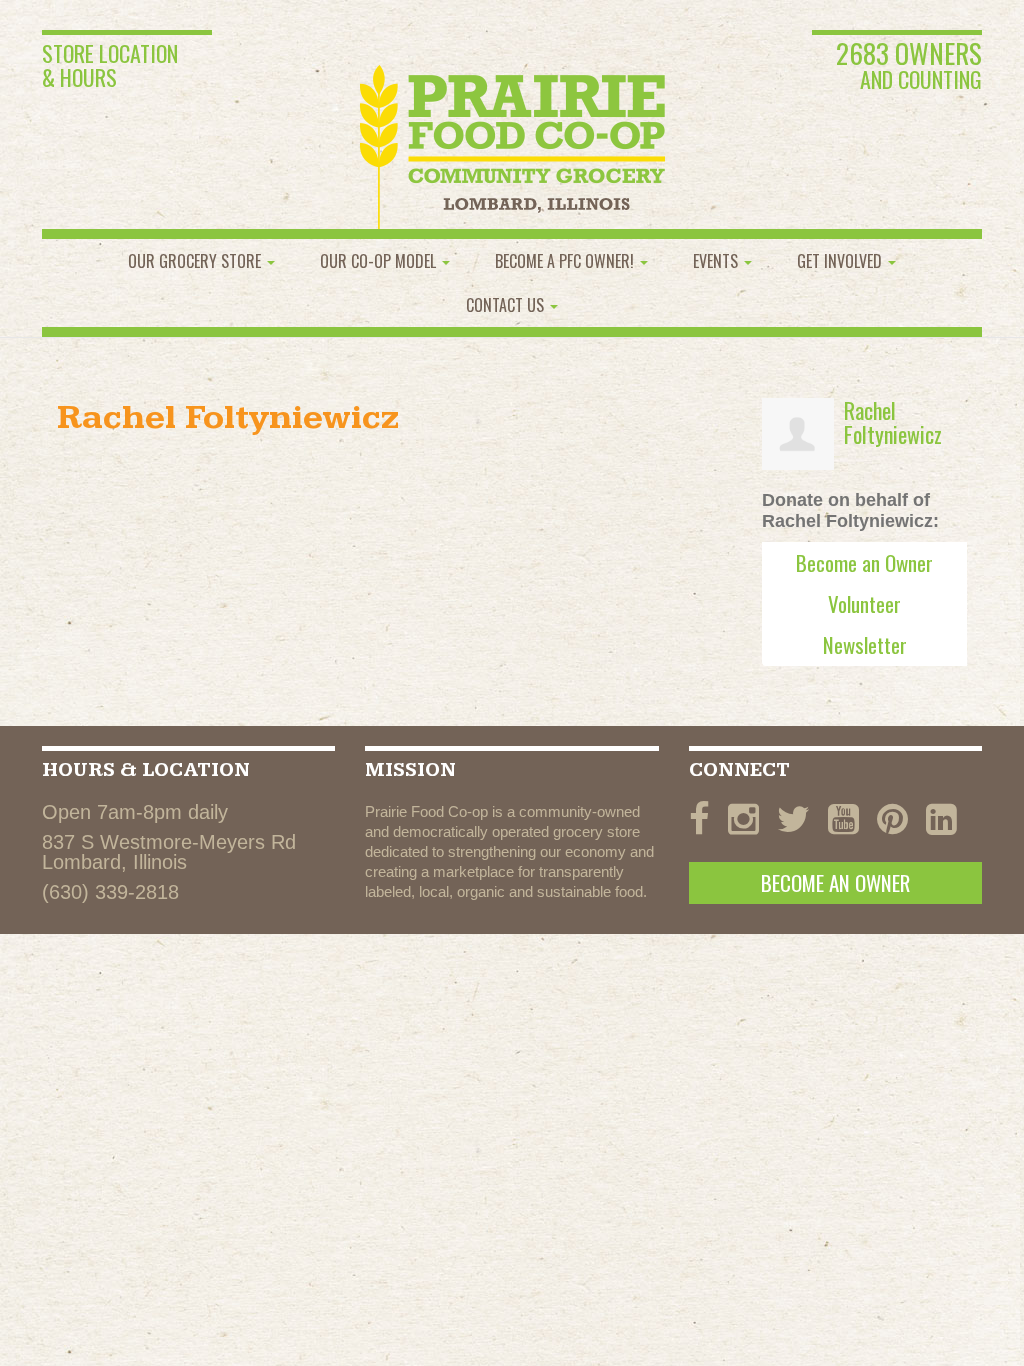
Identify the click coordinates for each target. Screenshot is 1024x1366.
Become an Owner (864, 562)
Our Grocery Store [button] (196, 261)
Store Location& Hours (110, 65)
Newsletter (865, 644)
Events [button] (717, 261)
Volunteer (864, 603)
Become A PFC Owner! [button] (566, 261)
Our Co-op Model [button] (380, 261)
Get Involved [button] (841, 261)
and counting (909, 67)
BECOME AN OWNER (835, 882)
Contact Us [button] (507, 305)
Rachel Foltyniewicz (893, 422)
